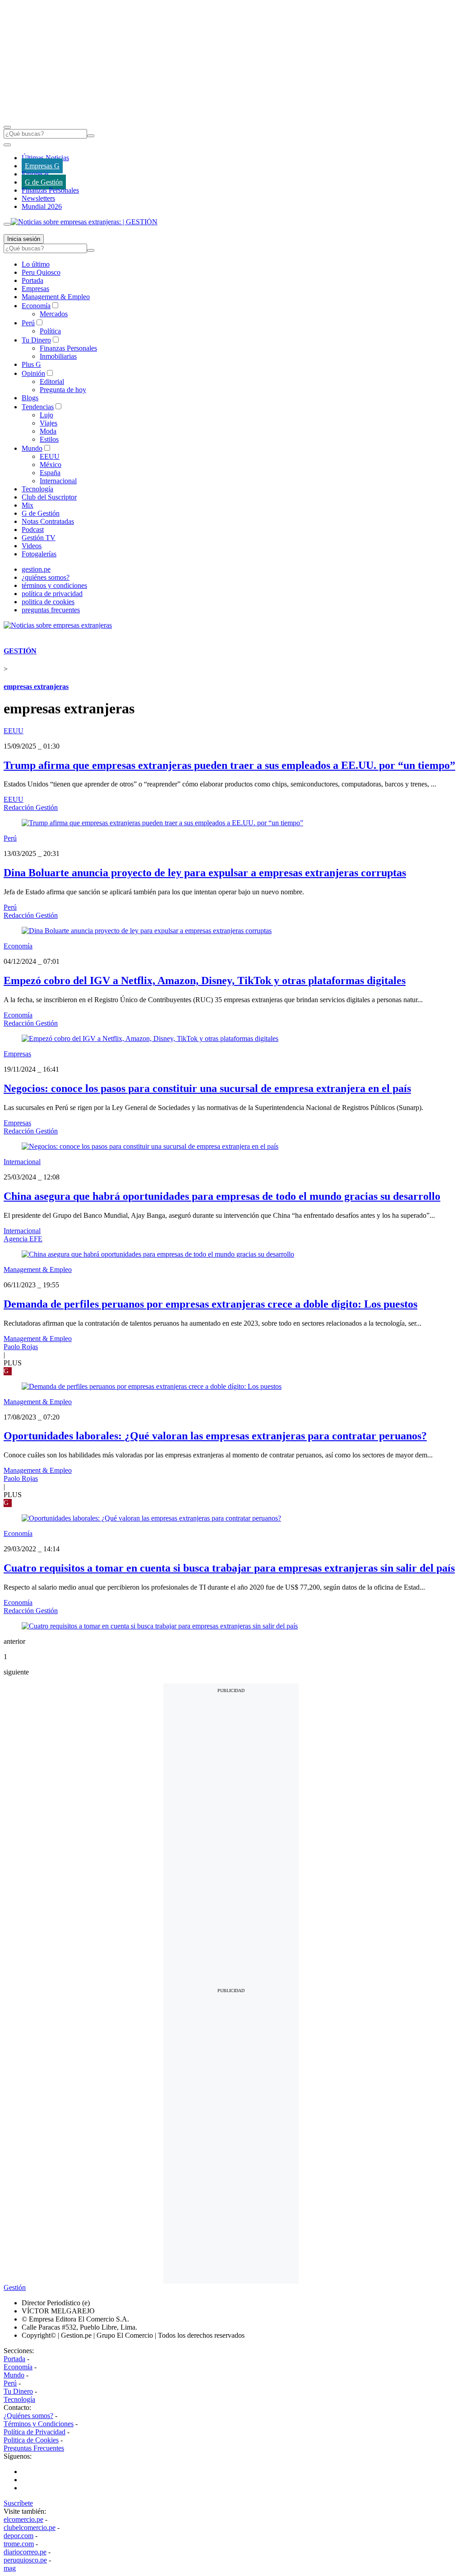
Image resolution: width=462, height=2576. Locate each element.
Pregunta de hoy (63, 390)
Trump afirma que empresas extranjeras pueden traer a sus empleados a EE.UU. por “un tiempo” (229, 765)
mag (10, 2568)
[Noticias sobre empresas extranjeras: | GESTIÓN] (84, 222)
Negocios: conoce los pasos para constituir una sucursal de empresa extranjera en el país (207, 1088)
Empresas (35, 174)
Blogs (30, 398)
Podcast (33, 530)
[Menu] (7, 127)
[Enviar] (91, 136)
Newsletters (38, 198)
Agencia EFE (23, 1239)
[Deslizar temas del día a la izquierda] (7, 145)
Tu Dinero (36, 340)
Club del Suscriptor (49, 497)
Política (50, 331)
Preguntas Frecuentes (34, 2448)
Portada (32, 280)
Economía (36, 306)
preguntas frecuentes (51, 610)
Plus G (31, 364)
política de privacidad (52, 594)
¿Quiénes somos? (28, 2416)
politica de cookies (48, 602)
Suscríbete (18, 2503)
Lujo (46, 415)
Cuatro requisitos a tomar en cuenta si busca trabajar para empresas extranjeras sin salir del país (229, 1568)
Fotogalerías (39, 554)
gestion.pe (36, 569)
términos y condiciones (54, 585)
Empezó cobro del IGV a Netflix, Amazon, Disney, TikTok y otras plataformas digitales (205, 980)
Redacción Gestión (31, 807)
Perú (28, 323)
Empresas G (42, 166)
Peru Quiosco (41, 272)
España (50, 473)
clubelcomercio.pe (30, 2527)
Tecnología (37, 489)
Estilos (49, 439)
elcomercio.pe (23, 2519)
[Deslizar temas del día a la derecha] (7, 224)
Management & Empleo (56, 297)
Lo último (36, 264)
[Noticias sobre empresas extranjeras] (58, 625)
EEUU (50, 456)
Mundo (32, 448)
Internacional (58, 481)
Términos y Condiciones (39, 2424)
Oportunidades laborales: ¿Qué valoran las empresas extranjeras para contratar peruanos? (215, 1436)
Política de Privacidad (35, 2432)
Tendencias (38, 407)
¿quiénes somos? (46, 577)
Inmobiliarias (58, 356)
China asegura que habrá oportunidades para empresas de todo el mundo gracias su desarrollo (222, 1196)
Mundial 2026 (42, 206)
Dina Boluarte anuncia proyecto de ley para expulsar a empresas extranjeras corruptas (205, 873)
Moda (48, 431)
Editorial (52, 382)
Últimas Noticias (45, 158)
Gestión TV (39, 538)
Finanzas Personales (50, 190)
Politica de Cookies (31, 2440)
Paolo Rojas (21, 1347)
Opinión (33, 373)
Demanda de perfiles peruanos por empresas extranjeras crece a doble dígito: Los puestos (210, 1304)
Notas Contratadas (48, 521)
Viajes (49, 423)
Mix (28, 505)
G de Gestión (44, 182)
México (51, 465)
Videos (32, 546)
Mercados (54, 314)
